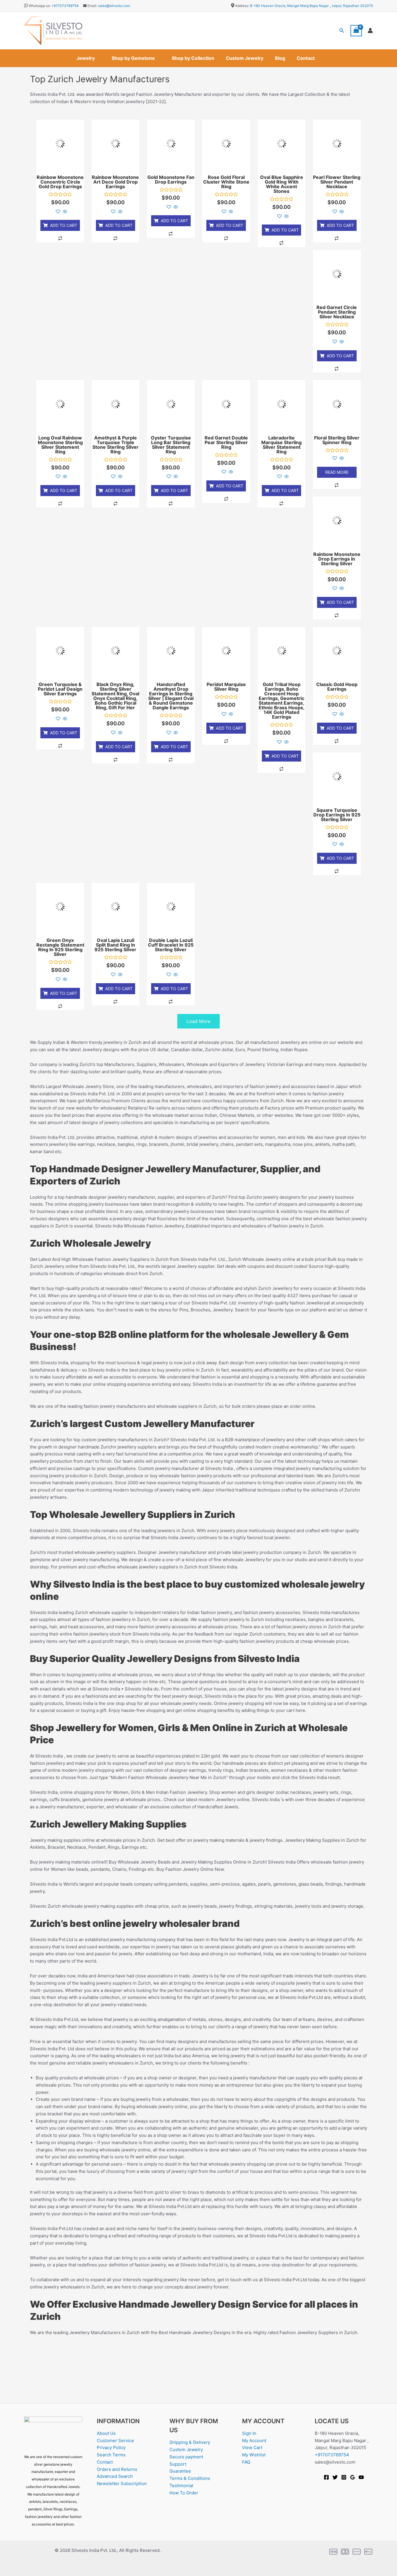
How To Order (184, 2493)
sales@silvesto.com (114, 6)
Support (178, 2464)
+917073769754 (65, 6)
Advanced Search (115, 2476)
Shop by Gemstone (133, 58)
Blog (280, 58)
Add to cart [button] (64, 225)
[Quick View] (64, 212)
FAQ (246, 2462)
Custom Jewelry (245, 58)
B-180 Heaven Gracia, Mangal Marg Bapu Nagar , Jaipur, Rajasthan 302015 (311, 6)
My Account (254, 2441)
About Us (106, 2433)
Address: (242, 6)
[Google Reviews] (353, 2477)
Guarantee (180, 2471)
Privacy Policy (111, 2447)
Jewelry (86, 58)
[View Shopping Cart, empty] (356, 31)
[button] (342, 31)
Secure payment (186, 2457)
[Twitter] (335, 2477)
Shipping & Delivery (190, 2442)
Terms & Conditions (190, 2478)
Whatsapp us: (40, 6)
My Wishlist (254, 2455)
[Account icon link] (370, 30)
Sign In (249, 2433)
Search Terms (111, 2455)
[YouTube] (361, 2477)
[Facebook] (326, 2477)
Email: (92, 6)
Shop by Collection (193, 58)
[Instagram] (344, 2477)
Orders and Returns (117, 2469)
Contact (306, 58)
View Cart (252, 2447)
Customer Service (115, 2441)
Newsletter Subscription (122, 2483)
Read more (337, 472)
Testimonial (181, 2486)
